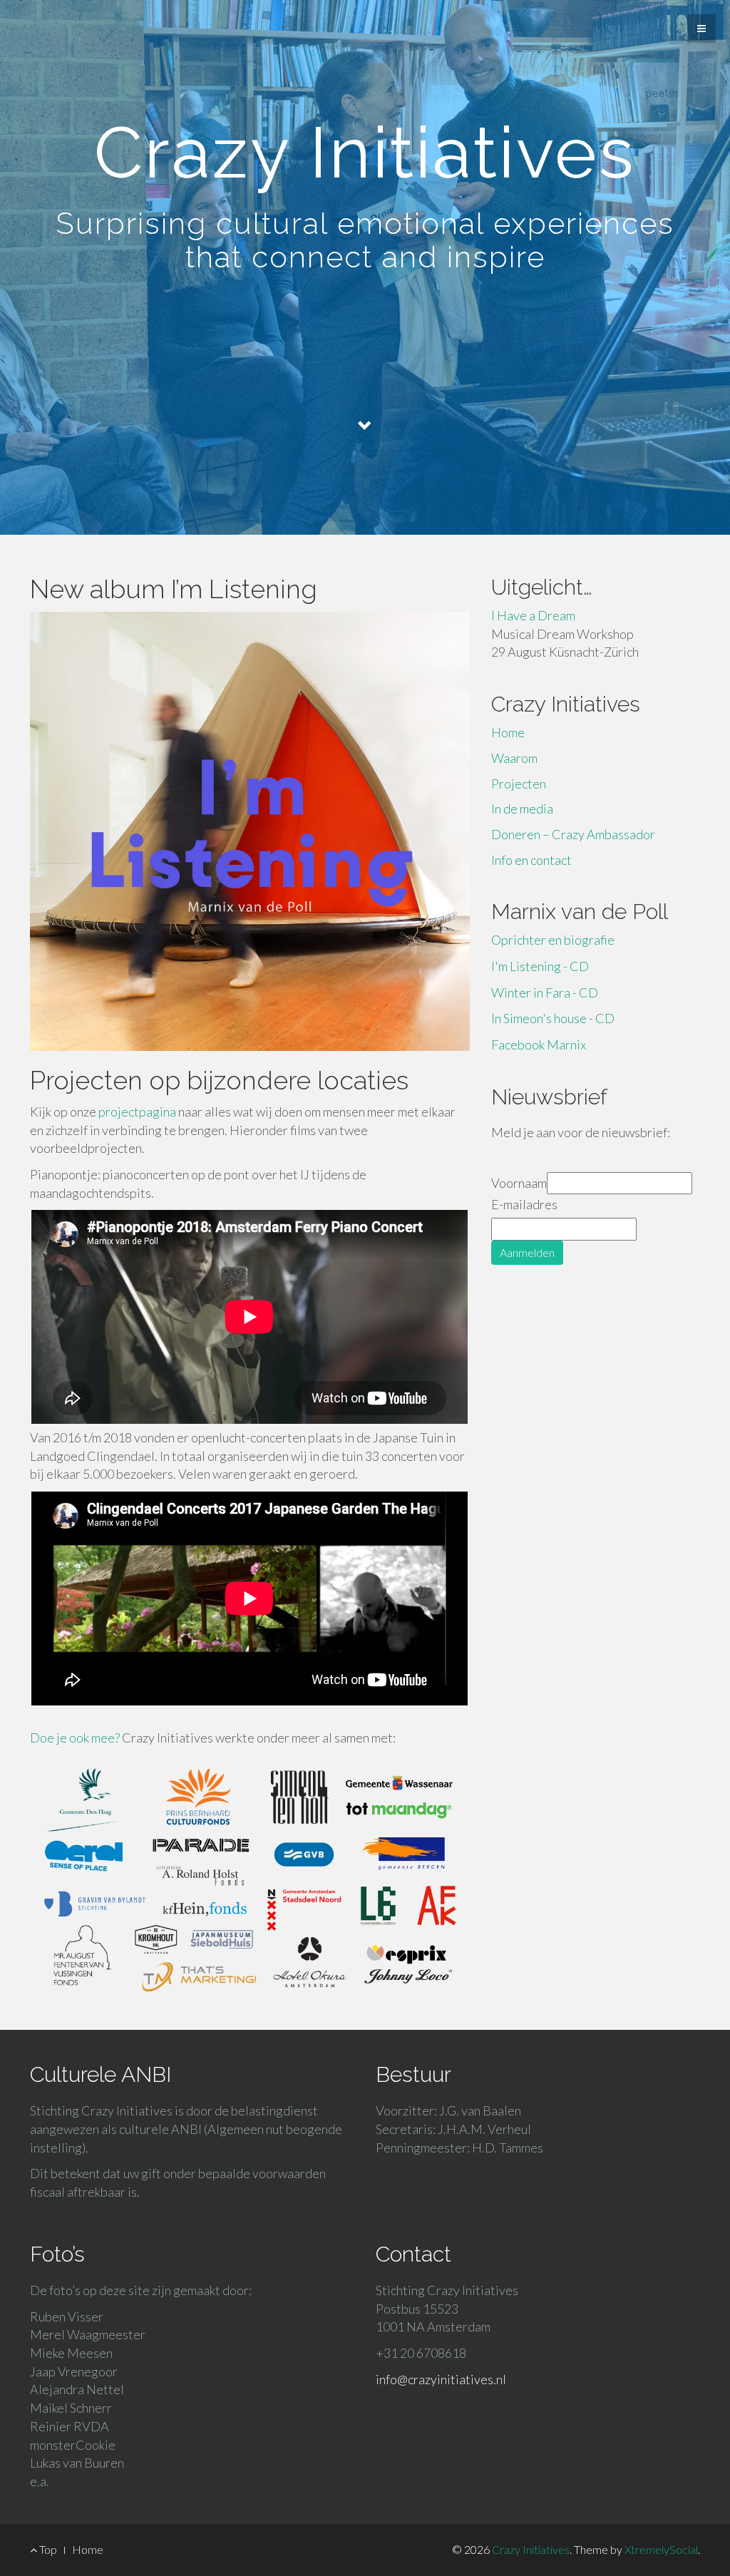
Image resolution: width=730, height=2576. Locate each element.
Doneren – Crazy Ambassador (573, 834)
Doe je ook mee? (75, 1738)
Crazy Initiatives (531, 2549)
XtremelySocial (661, 2549)
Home (508, 732)
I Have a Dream (533, 615)
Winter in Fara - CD (545, 992)
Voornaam (519, 1183)
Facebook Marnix (539, 1045)
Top (47, 2549)
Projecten (519, 784)
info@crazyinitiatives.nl (441, 2379)
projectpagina (137, 1112)
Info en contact (531, 860)
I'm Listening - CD (540, 966)
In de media (522, 809)
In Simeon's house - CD (553, 1018)
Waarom (514, 758)
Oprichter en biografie (553, 940)
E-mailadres (524, 1204)
